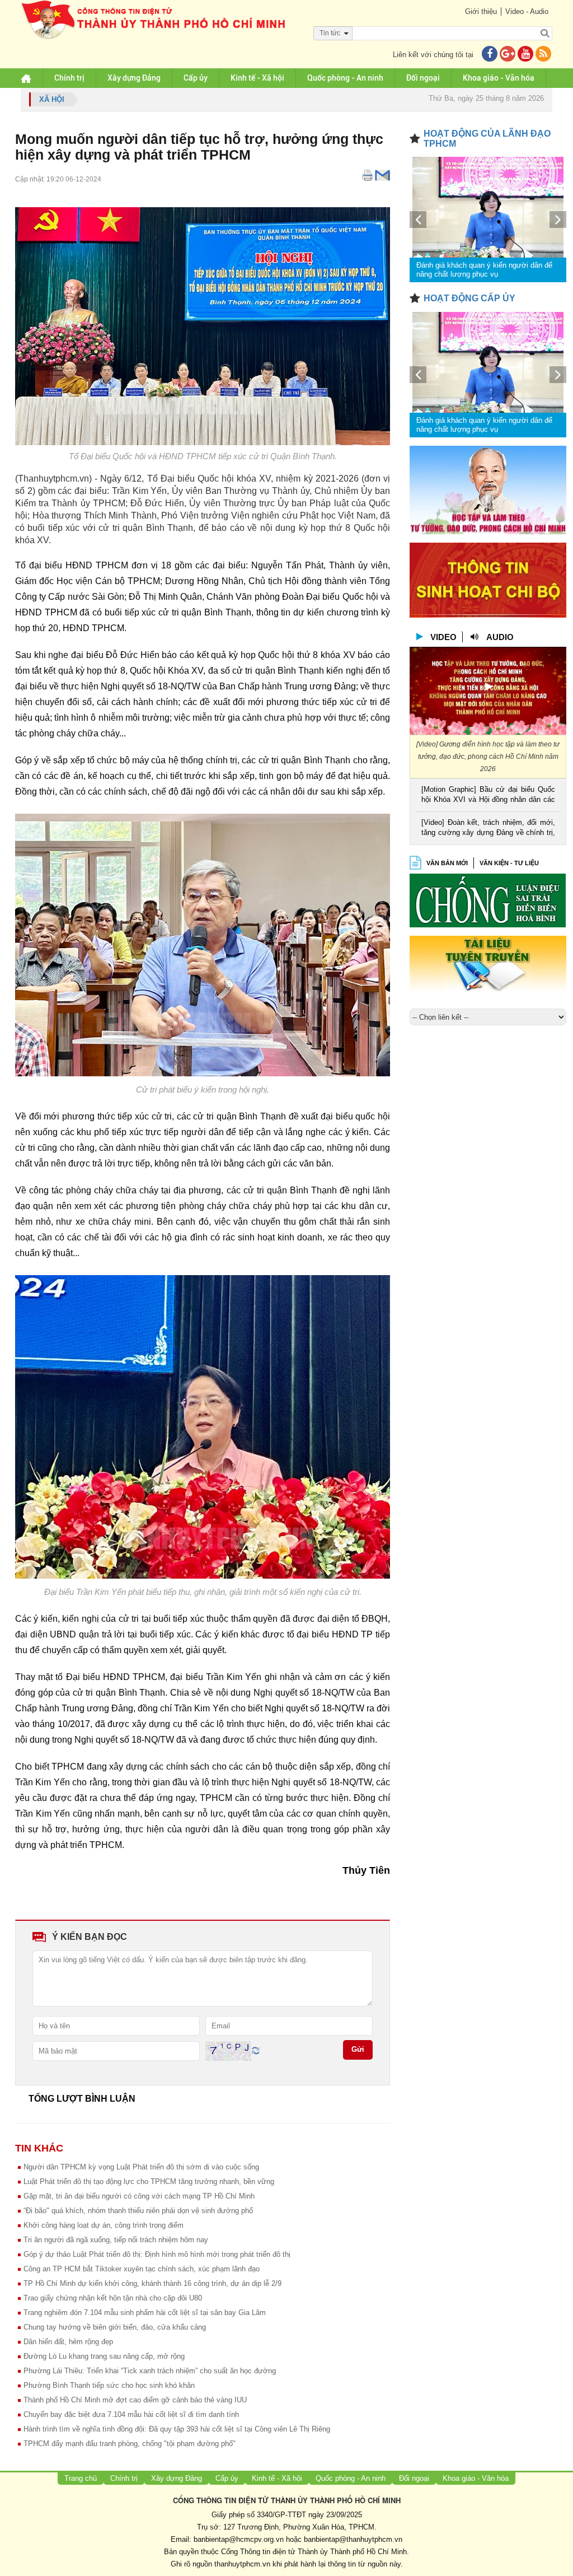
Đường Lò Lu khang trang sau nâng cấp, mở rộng (104, 2356)
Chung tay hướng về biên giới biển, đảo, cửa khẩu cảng (115, 2327)
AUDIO (500, 637)
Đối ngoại (423, 78)
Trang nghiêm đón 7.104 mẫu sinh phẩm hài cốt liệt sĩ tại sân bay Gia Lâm (145, 2313)
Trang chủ (81, 2478)
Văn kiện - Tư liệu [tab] (509, 863)
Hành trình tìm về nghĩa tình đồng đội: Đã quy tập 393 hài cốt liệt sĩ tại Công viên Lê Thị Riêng (177, 2429)
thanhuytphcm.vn (242, 2564)
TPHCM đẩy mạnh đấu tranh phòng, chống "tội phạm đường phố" (130, 2444)
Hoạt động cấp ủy (469, 298)
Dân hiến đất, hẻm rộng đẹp (68, 2342)
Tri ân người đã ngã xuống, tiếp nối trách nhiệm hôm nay (116, 2240)
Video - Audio (527, 11)
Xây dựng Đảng (134, 78)
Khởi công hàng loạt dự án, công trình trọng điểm (104, 2225)
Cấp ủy (196, 78)
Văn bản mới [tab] (447, 863)
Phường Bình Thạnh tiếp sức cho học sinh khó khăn (109, 2385)
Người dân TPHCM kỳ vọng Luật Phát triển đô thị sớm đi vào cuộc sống (141, 2167)
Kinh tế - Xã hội (257, 78)
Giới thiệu (481, 11)
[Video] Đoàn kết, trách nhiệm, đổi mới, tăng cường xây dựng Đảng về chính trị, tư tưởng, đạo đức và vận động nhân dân (488, 829)
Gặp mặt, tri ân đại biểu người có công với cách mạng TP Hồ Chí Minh (139, 2196)
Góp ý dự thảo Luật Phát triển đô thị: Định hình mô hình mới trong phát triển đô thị (157, 2254)
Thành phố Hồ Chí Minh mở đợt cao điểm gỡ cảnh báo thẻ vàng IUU (135, 2400)
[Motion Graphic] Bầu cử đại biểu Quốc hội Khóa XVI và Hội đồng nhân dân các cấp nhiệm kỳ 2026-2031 (488, 795)
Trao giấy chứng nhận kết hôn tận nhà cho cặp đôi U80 (113, 2298)
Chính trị (69, 78)
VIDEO (443, 637)
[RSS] (543, 55)
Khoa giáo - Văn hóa (499, 78)
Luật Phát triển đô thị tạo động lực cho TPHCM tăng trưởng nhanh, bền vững (149, 2181)
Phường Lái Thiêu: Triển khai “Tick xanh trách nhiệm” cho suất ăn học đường (150, 2371)
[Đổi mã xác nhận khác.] (256, 2050)
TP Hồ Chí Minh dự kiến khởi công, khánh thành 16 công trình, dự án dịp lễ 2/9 (152, 2283)
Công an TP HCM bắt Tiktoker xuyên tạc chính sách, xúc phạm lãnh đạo (142, 2269)
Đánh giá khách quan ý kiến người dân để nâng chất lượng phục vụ (484, 270)
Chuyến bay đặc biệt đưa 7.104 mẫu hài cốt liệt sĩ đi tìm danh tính (131, 2414)
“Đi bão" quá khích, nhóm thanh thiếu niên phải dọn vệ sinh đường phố (138, 2211)
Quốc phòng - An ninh (345, 78)
